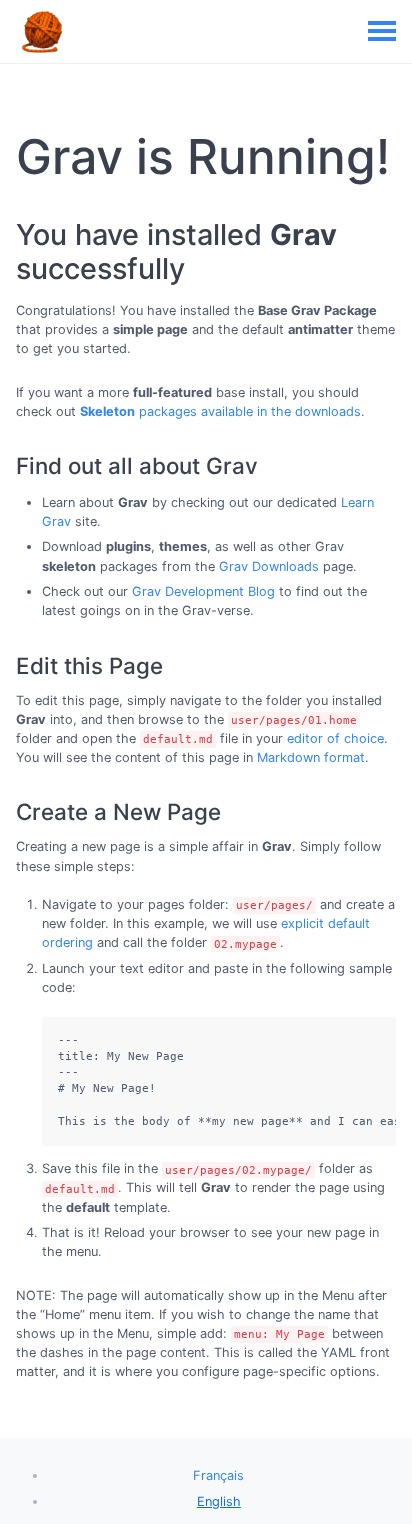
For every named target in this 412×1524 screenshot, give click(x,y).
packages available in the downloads (220, 411)
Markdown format (311, 757)
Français (218, 1475)
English (219, 1501)
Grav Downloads (269, 566)
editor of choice (335, 738)
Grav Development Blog (203, 591)
